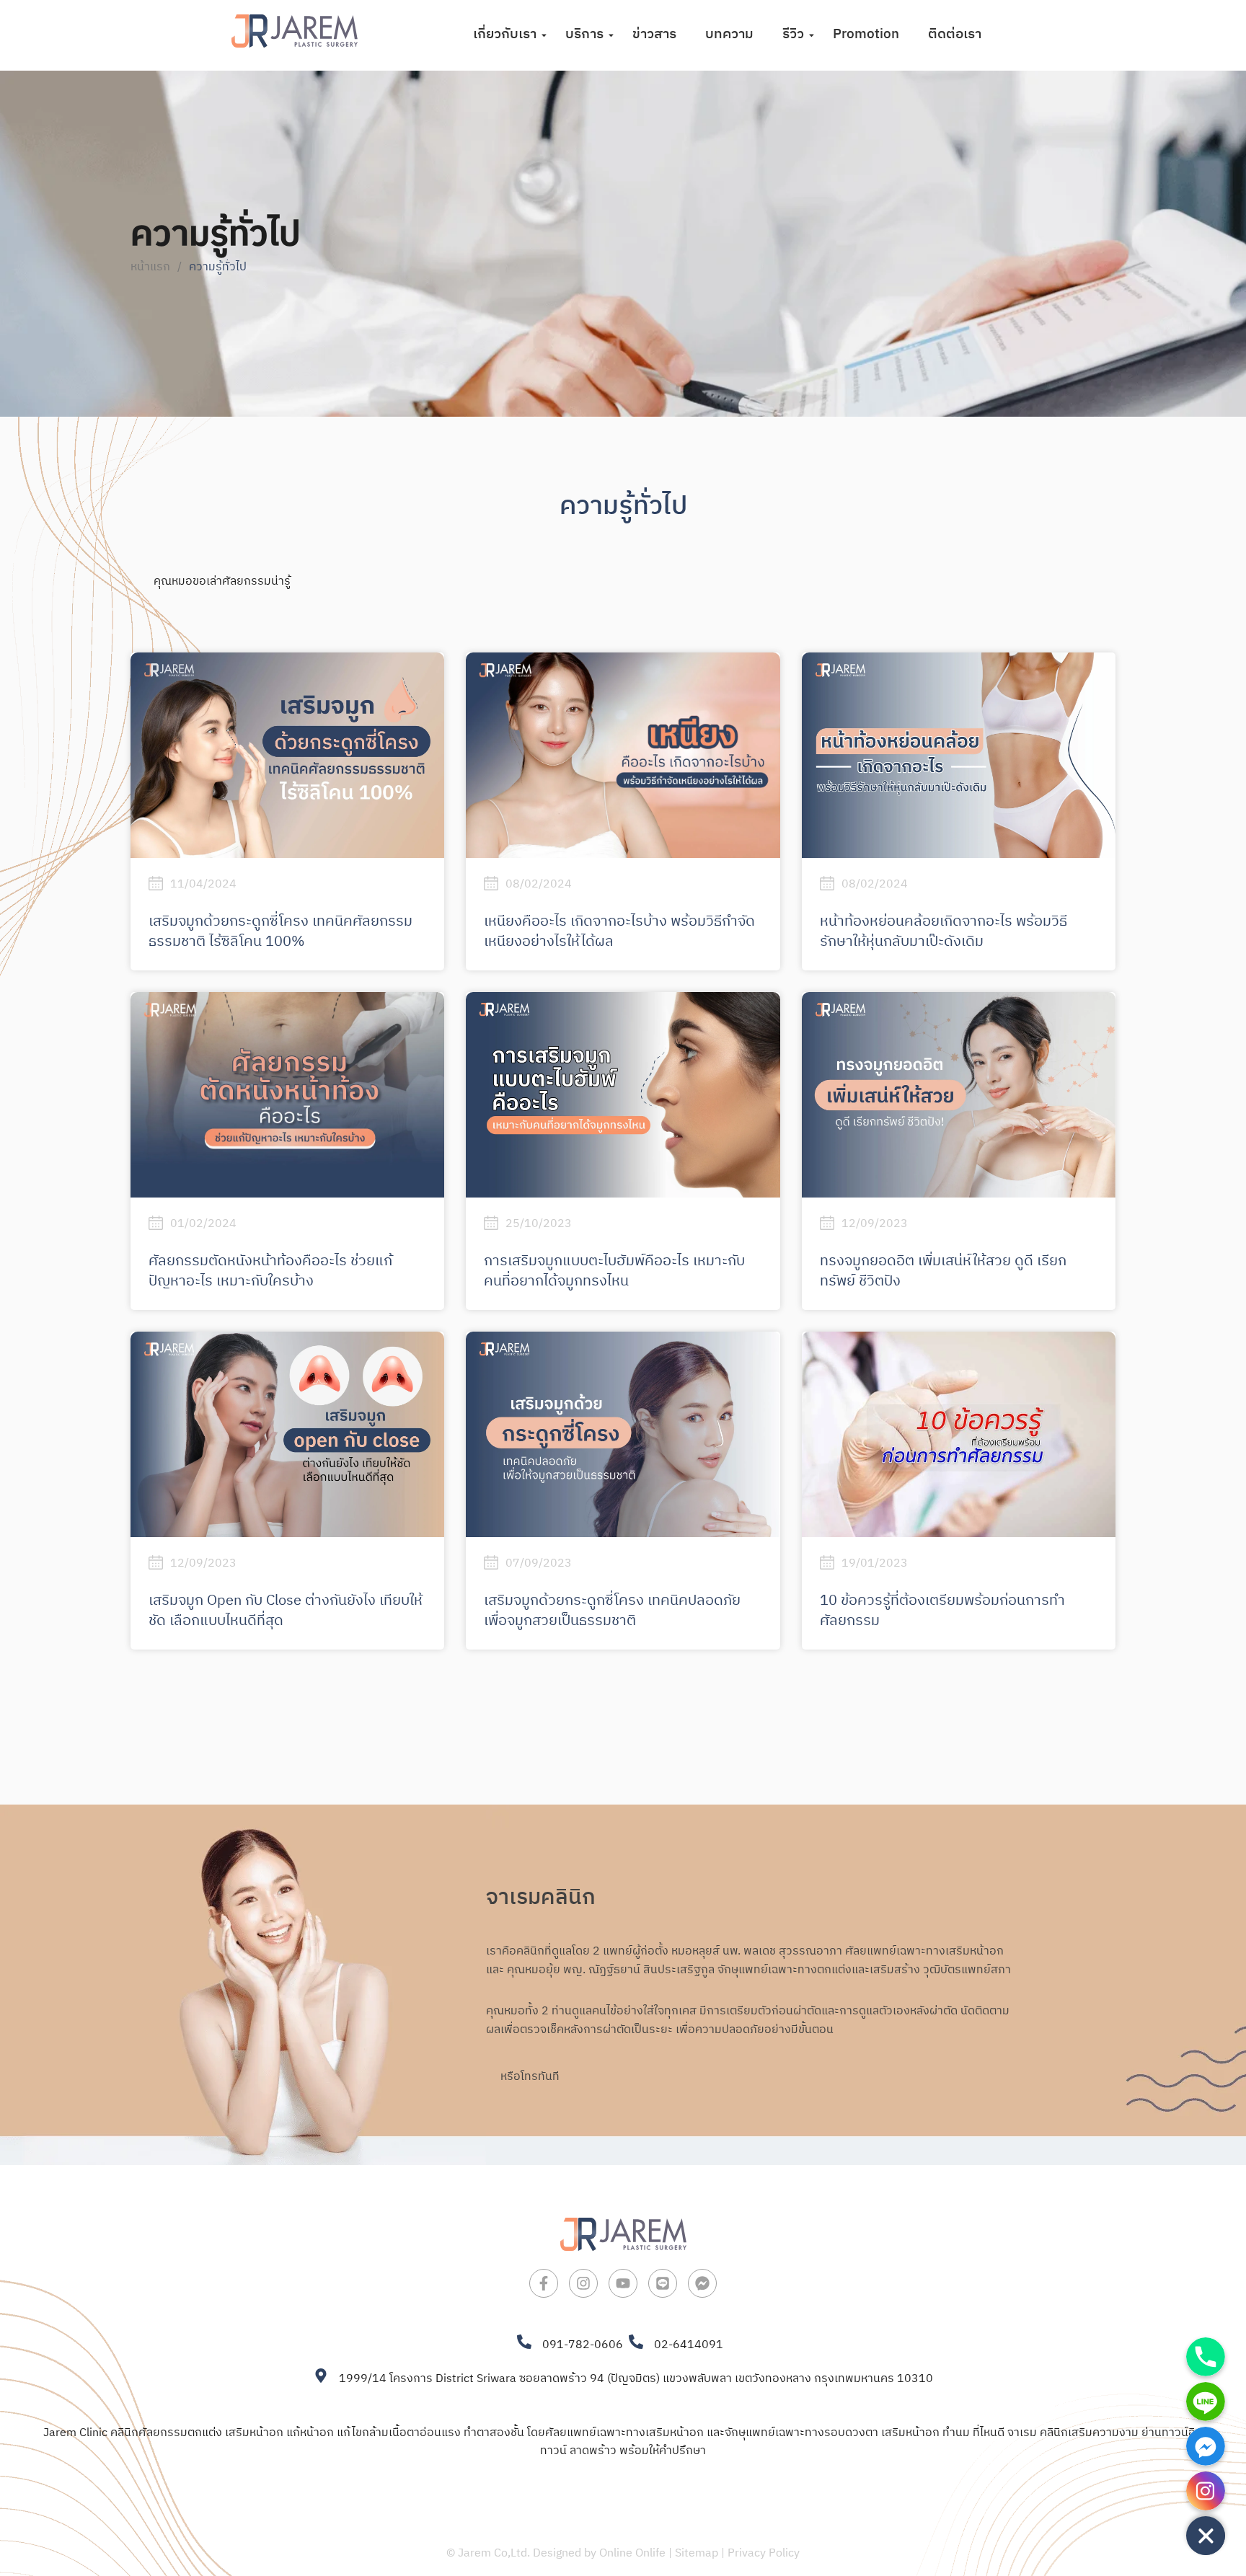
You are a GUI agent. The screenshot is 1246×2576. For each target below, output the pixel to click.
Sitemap (697, 2553)
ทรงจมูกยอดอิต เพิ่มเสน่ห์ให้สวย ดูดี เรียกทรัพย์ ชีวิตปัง (943, 1271)
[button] (143, 559)
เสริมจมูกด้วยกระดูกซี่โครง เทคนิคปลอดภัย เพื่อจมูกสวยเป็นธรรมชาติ (612, 1611)
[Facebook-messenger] (702, 2283)
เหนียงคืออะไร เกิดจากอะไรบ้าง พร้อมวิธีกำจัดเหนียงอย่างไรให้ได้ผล (619, 932)
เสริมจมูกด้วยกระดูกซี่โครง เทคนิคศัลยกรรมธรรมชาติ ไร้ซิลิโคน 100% (280, 932)
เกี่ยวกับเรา (505, 34)
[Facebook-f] (544, 2283)
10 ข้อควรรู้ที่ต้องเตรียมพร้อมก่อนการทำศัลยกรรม (942, 1611)
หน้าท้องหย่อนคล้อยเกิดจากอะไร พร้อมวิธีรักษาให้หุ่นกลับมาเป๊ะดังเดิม (944, 932)
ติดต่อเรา (955, 34)
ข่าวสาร (654, 34)
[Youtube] (623, 2283)
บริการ (584, 34)
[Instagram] (583, 2283)
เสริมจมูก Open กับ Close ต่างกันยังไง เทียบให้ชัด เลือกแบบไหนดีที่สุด (286, 1611)
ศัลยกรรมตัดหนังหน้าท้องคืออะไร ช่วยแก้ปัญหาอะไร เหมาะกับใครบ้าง (270, 1271)
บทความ (729, 34)
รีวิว (793, 34)
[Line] (663, 2283)
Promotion (866, 34)
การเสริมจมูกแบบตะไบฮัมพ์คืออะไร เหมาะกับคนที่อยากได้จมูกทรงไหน (614, 1271)
